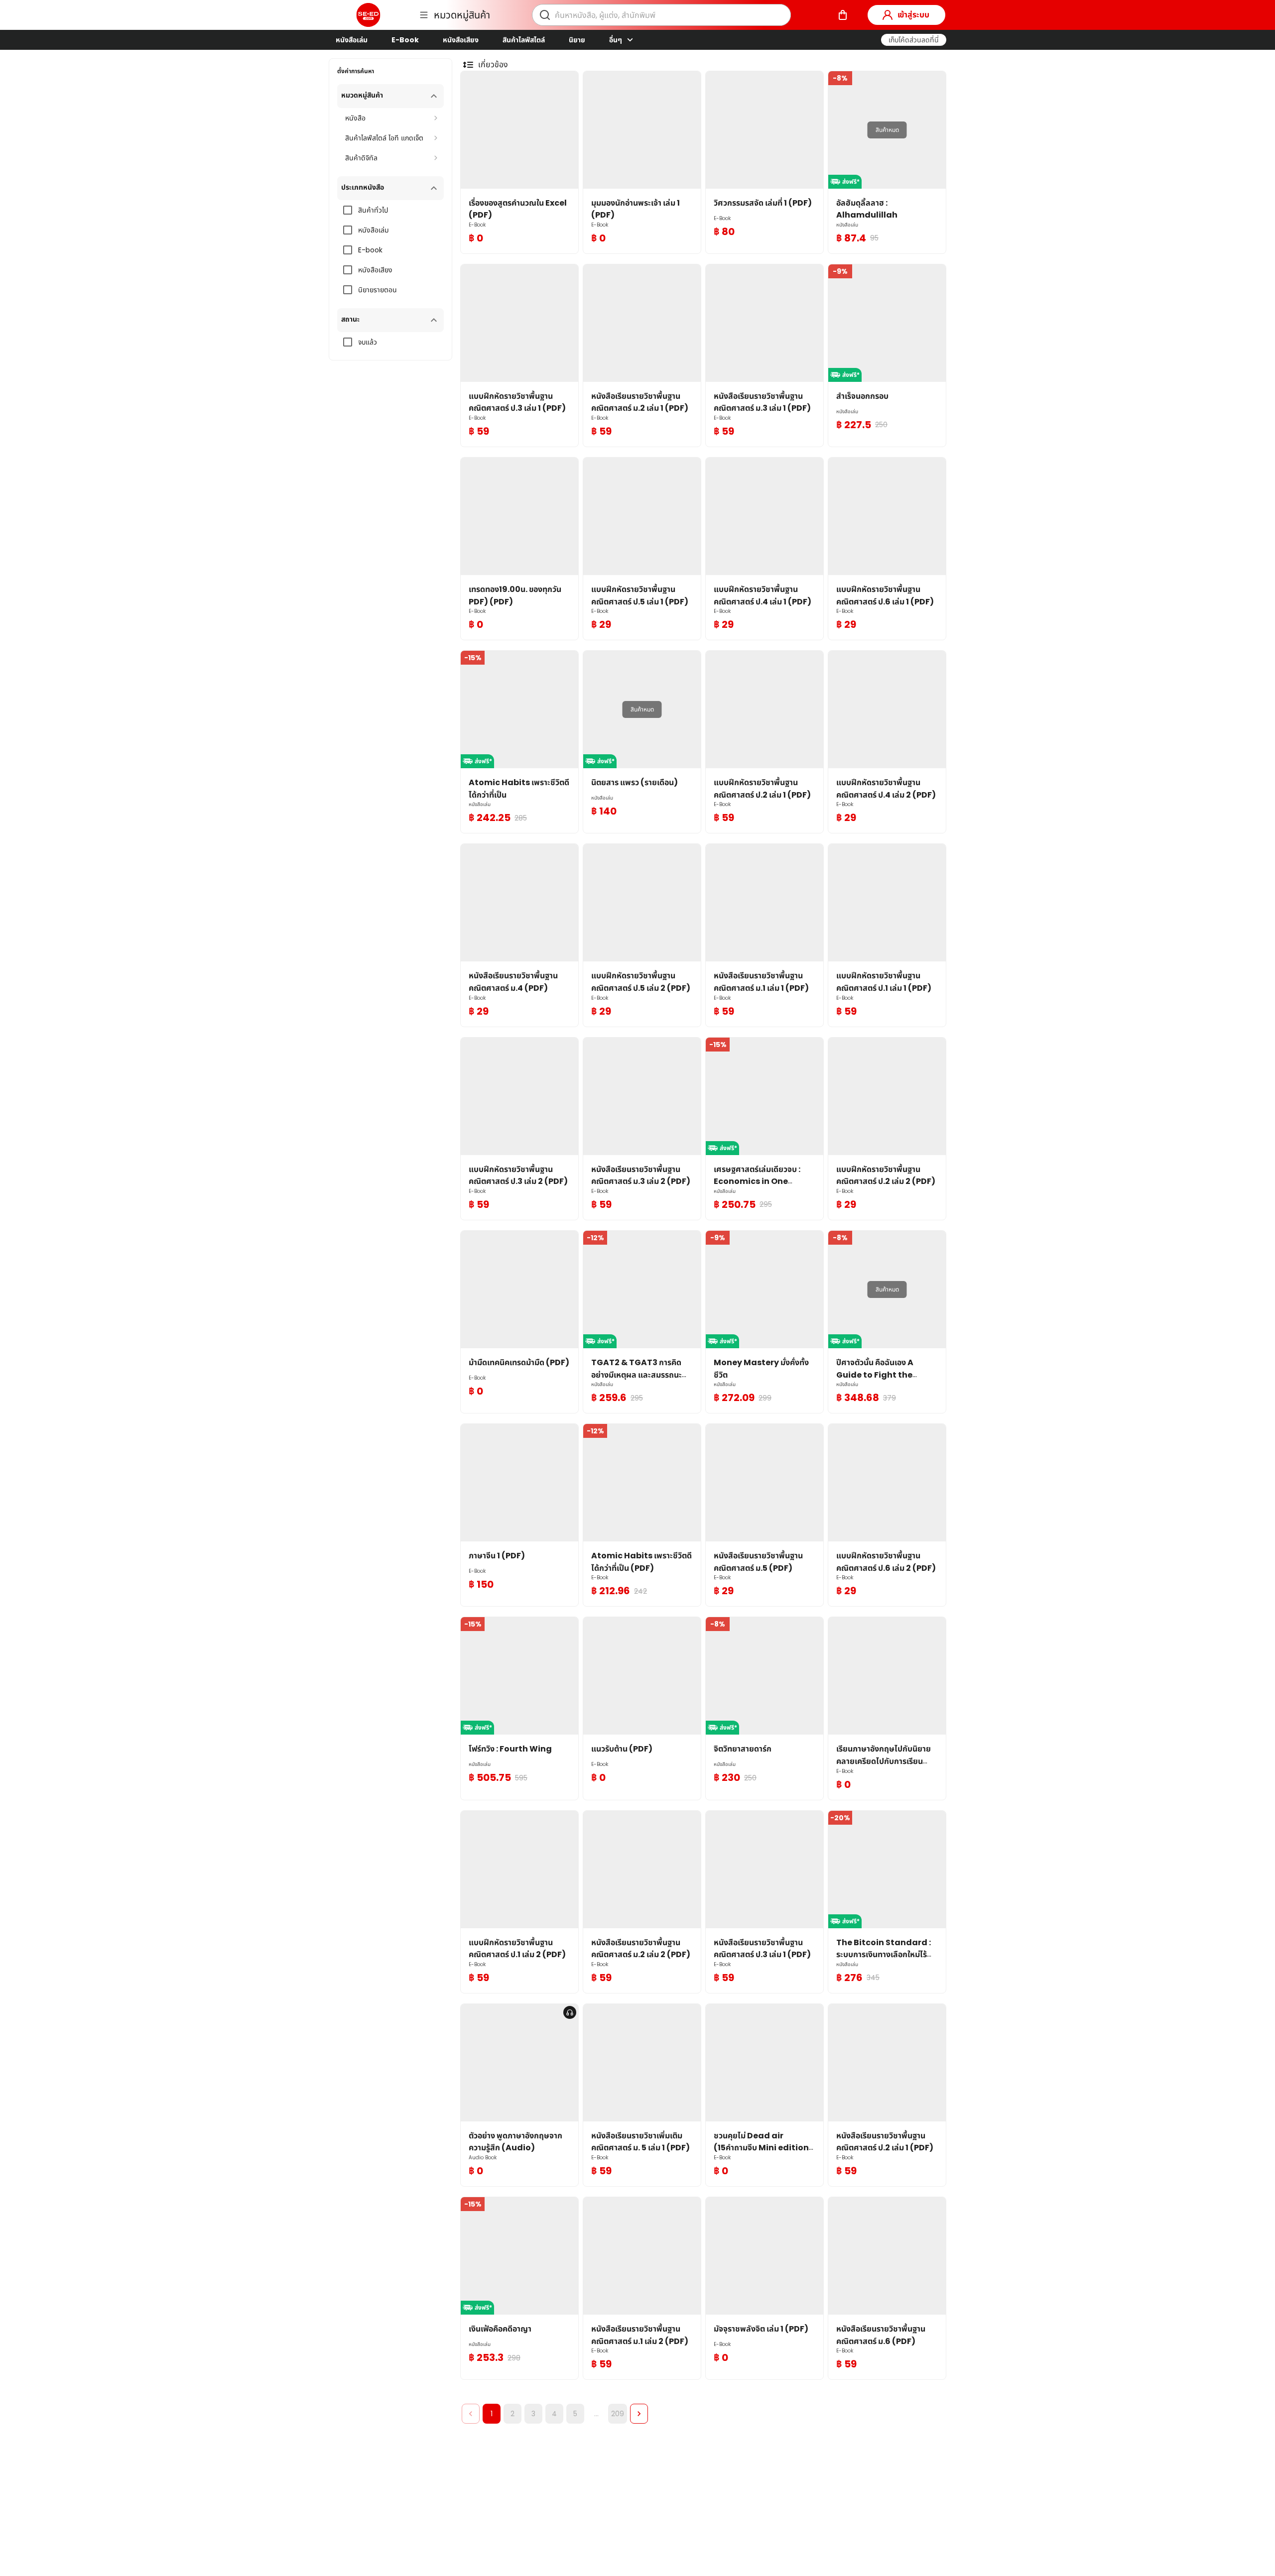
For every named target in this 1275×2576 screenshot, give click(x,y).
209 (618, 2414)
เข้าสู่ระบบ (913, 15)
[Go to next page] (639, 2414)
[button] (914, 40)
